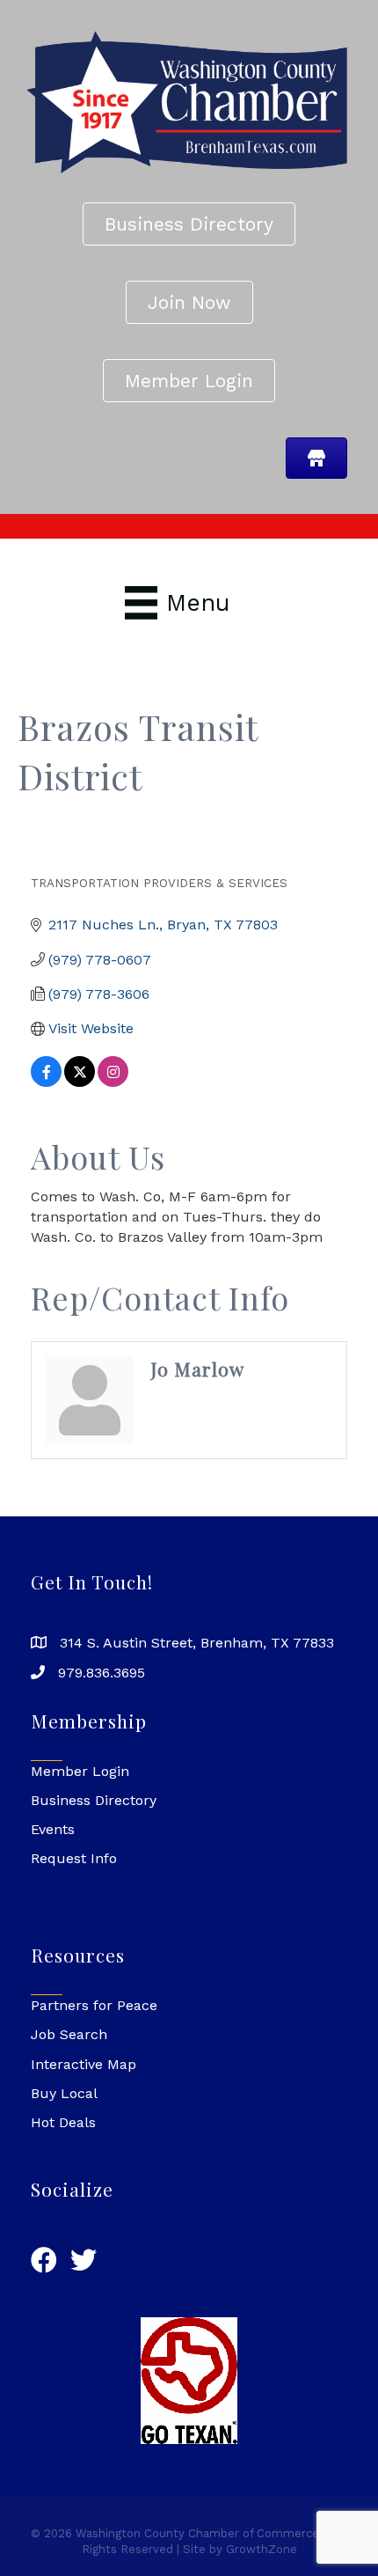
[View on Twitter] (80, 1082)
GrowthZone (262, 2549)
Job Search (69, 2034)
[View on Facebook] (46, 1082)
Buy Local (64, 2093)
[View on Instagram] (113, 1082)
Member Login (80, 1771)
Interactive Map (84, 2064)
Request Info (74, 1858)
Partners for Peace (94, 2005)
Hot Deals (63, 2122)
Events (53, 1829)
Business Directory (94, 1800)
